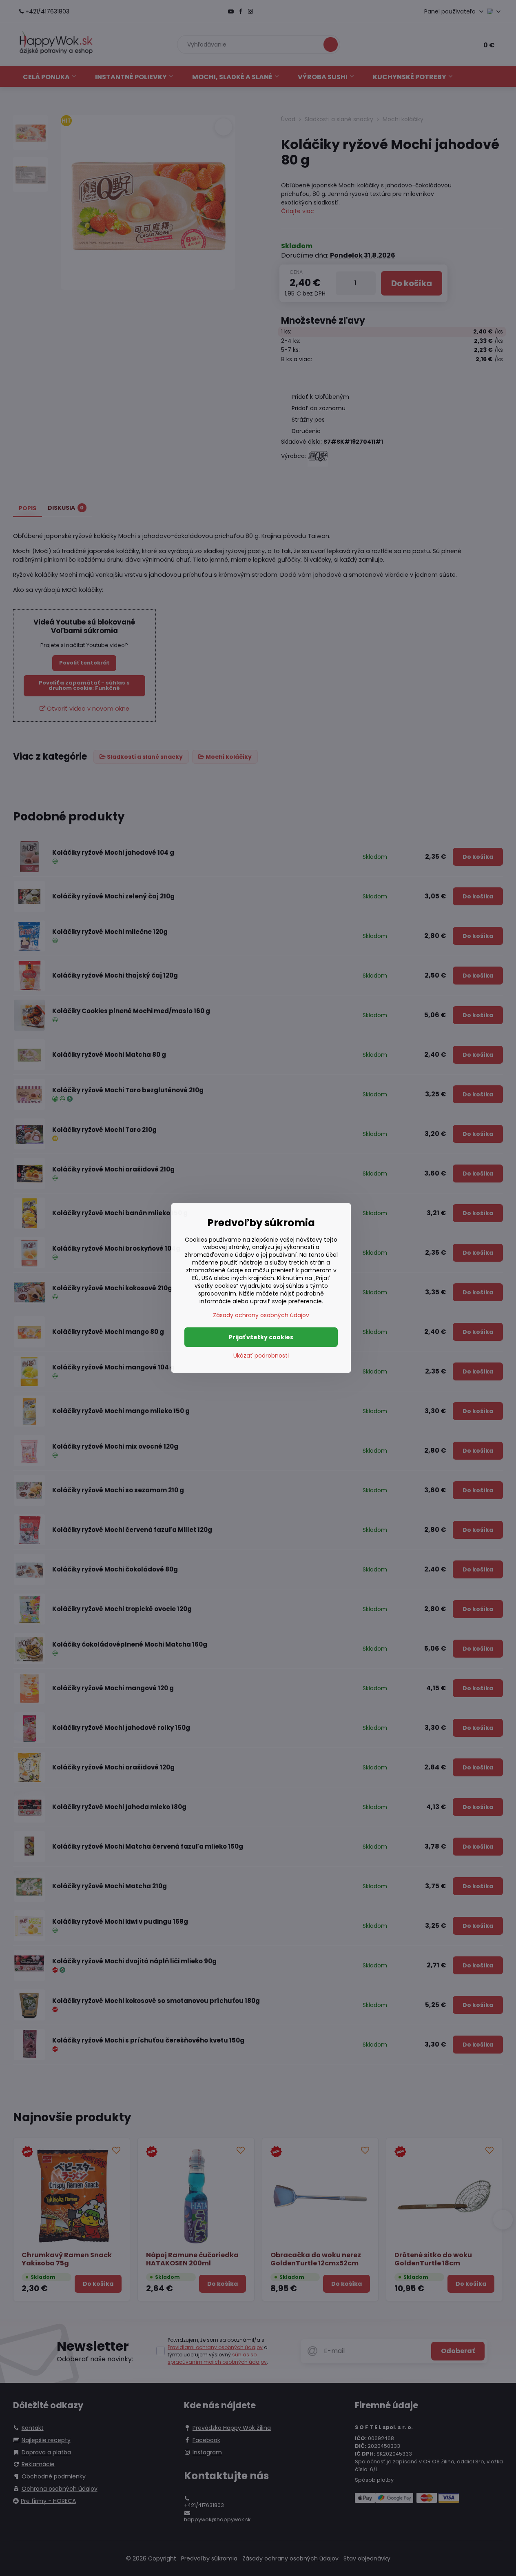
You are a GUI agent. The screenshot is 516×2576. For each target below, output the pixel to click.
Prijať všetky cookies (261, 1337)
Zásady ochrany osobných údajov (261, 1315)
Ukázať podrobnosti (261, 1356)
